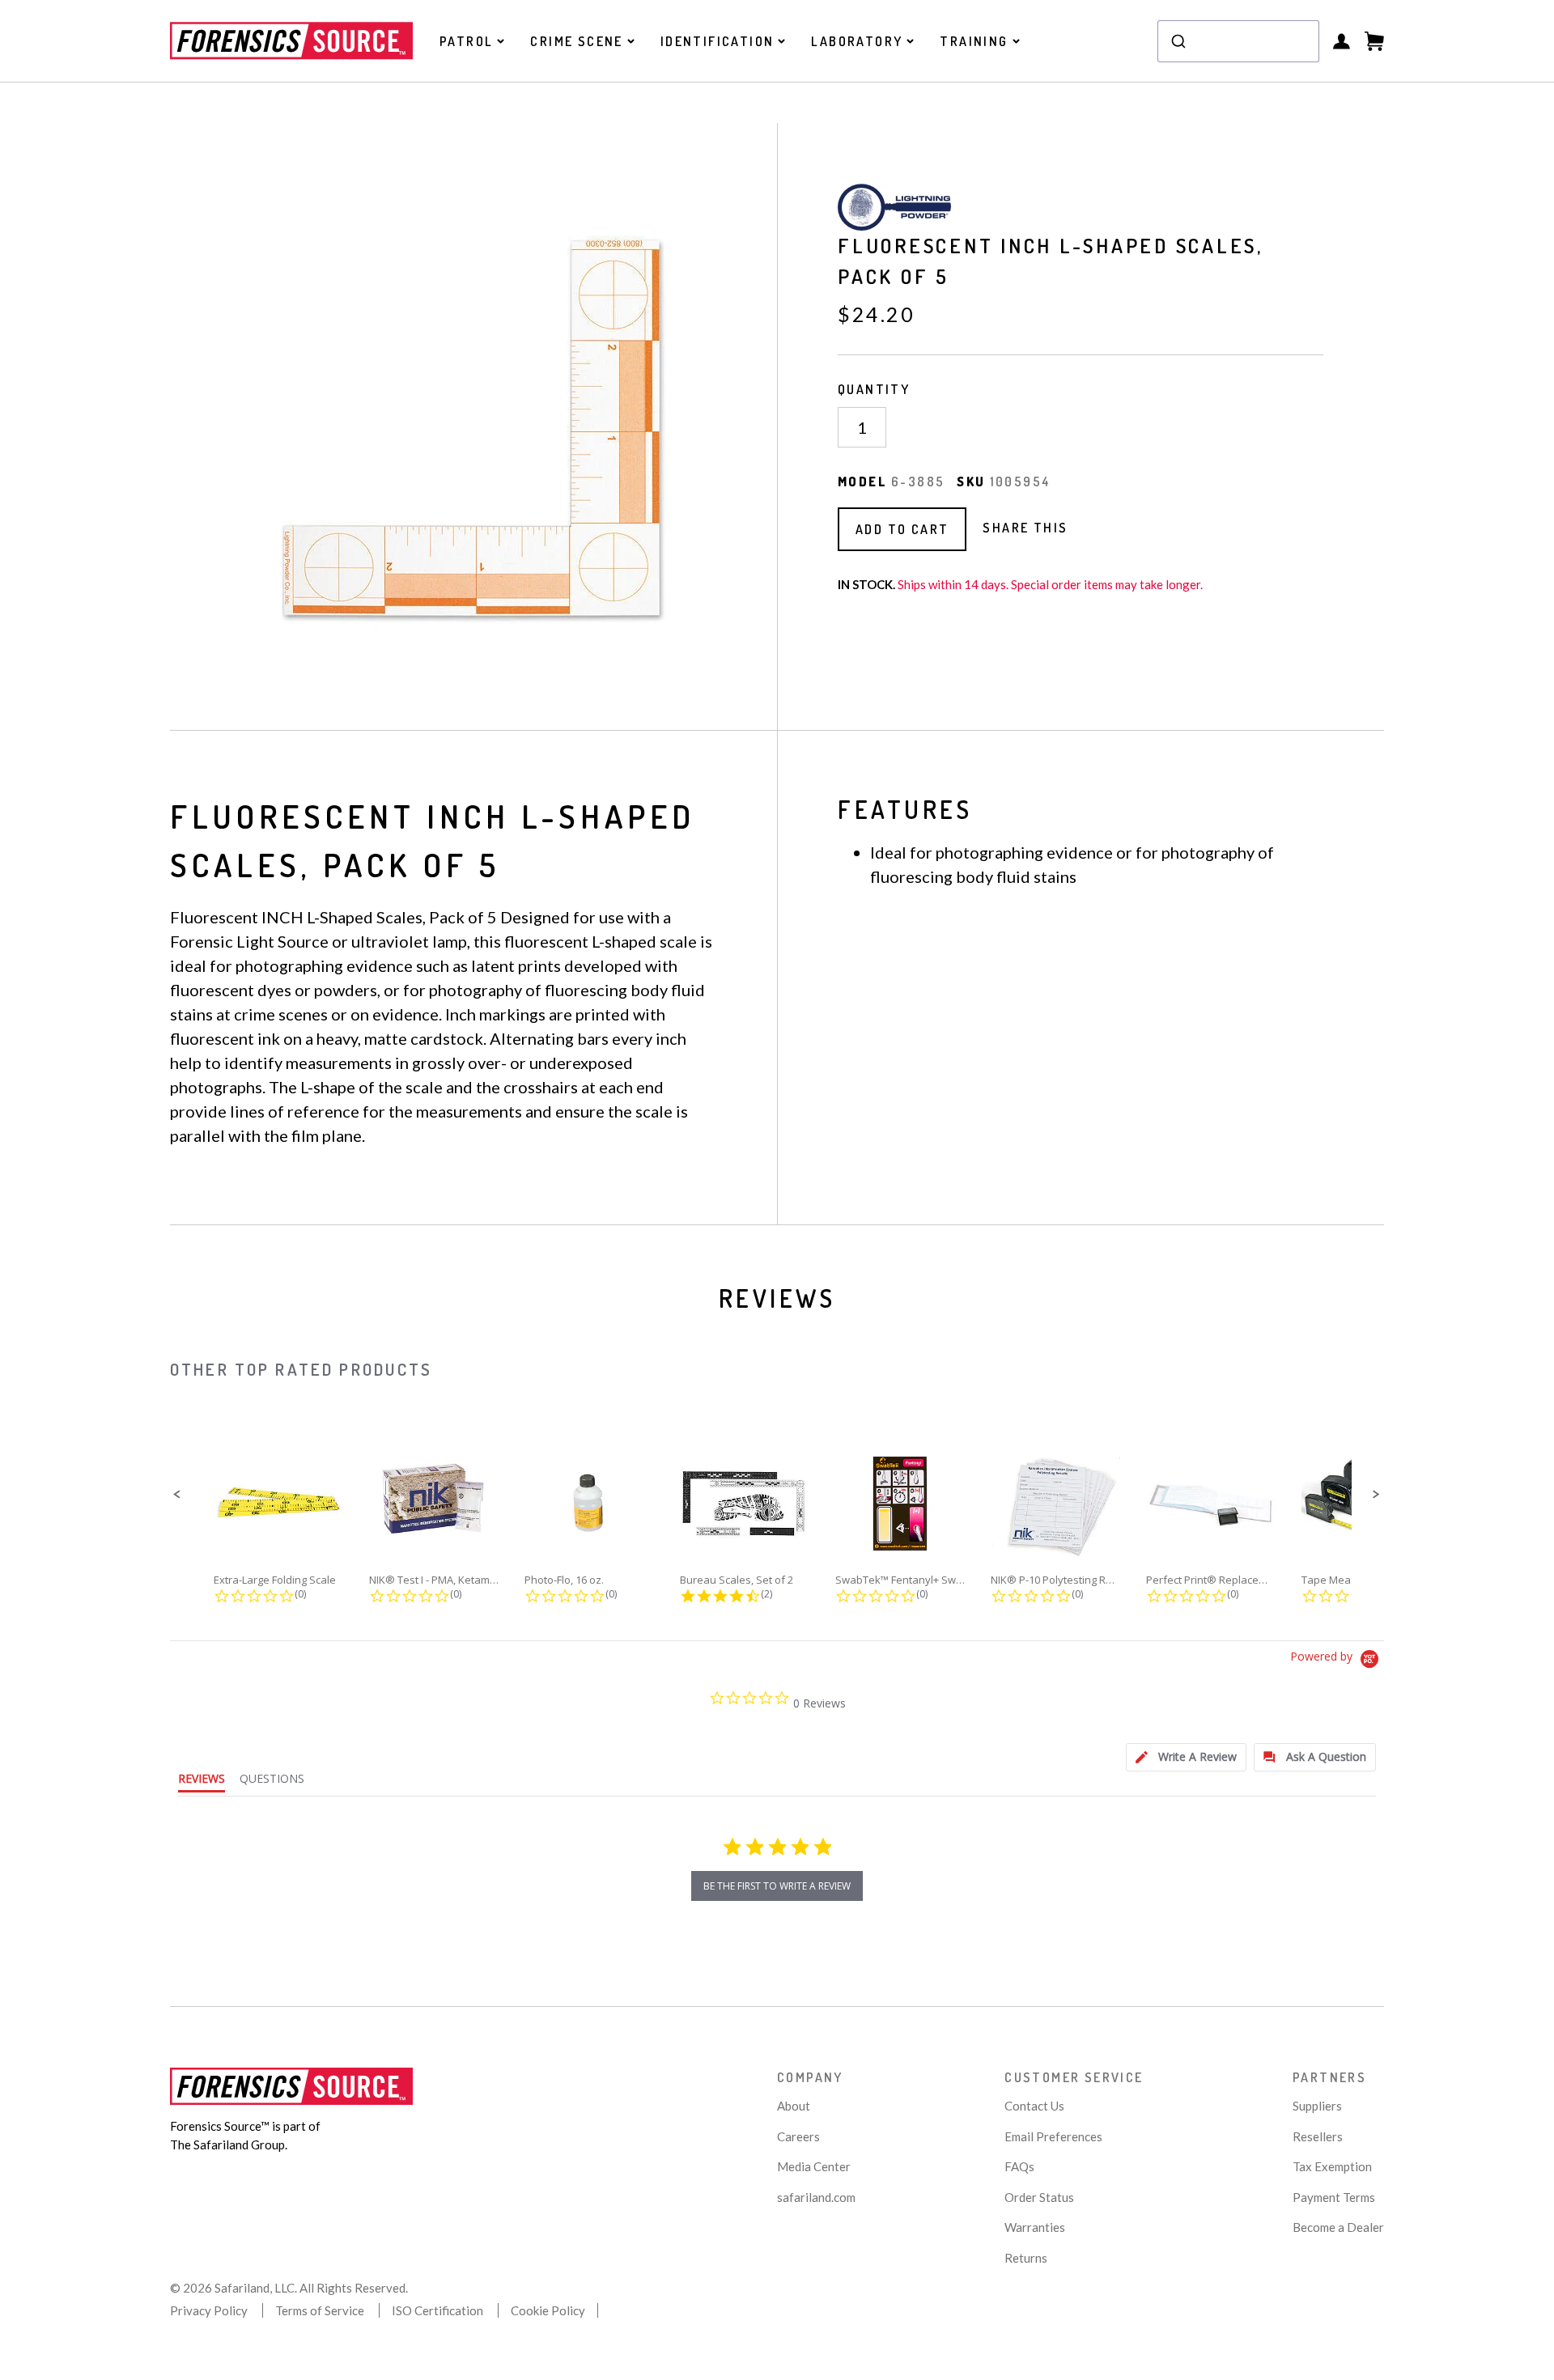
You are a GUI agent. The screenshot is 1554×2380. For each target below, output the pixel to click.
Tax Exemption (1332, 2166)
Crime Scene (576, 41)
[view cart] (1374, 41)
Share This (1025, 528)
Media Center (814, 2166)
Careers (798, 2136)
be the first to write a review (777, 1886)
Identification (718, 41)
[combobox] (1238, 41)
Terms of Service (320, 2310)
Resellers (1318, 2136)
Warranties (1035, 2227)
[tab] (1186, 1757)
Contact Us (1034, 2106)
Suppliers (1317, 2106)
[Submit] (1177, 41)
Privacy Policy (209, 2310)
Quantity (874, 389)
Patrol (466, 41)
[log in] (1342, 41)
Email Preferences (1053, 2136)
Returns (1026, 2258)
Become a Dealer (1338, 2227)
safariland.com (816, 2197)
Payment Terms (1334, 2197)
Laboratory (857, 41)
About (794, 2106)
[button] (177, 1495)
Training (974, 41)
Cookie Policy (548, 2310)
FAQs (1019, 2166)
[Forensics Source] (291, 40)
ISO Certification (437, 2310)
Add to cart (902, 529)
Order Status (1039, 2197)
